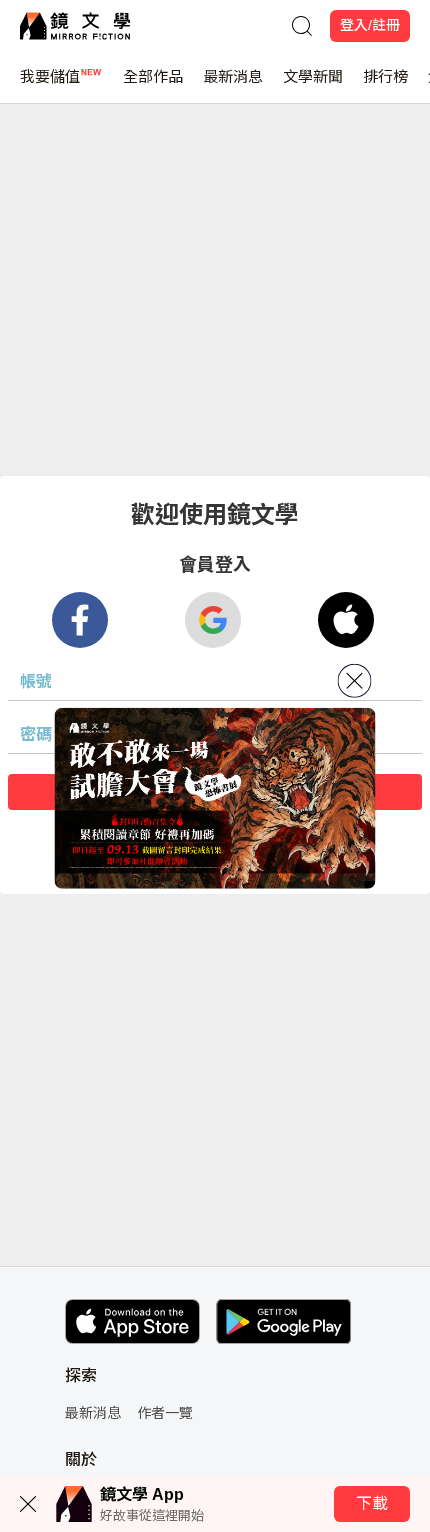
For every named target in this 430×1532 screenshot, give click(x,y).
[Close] (355, 681)
